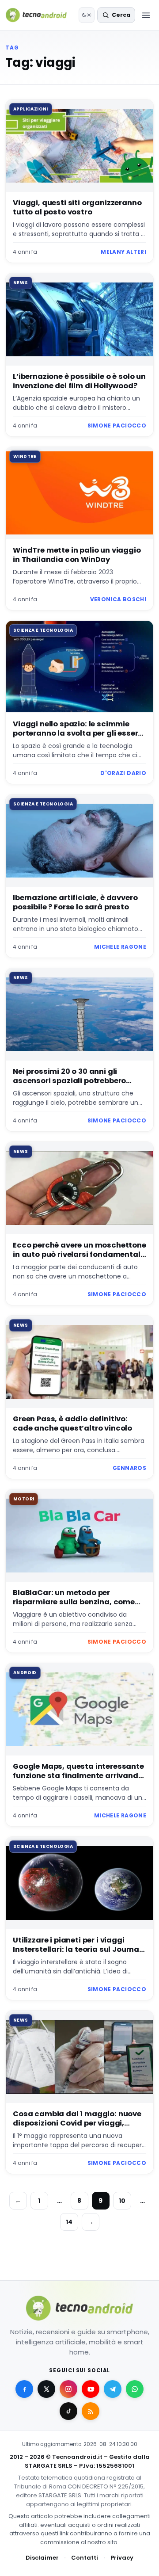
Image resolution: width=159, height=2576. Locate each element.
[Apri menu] (146, 15)
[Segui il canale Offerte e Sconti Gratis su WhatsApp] (135, 2389)
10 (122, 2201)
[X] (46, 2389)
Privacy (122, 2558)
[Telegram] (113, 2389)
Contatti (85, 2558)
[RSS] (91, 2411)
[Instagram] (68, 2389)
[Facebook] (24, 2389)
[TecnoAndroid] (40, 15)
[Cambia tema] (87, 15)
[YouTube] (91, 2389)
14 (69, 2222)
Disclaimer (42, 2558)
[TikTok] (68, 2411)
